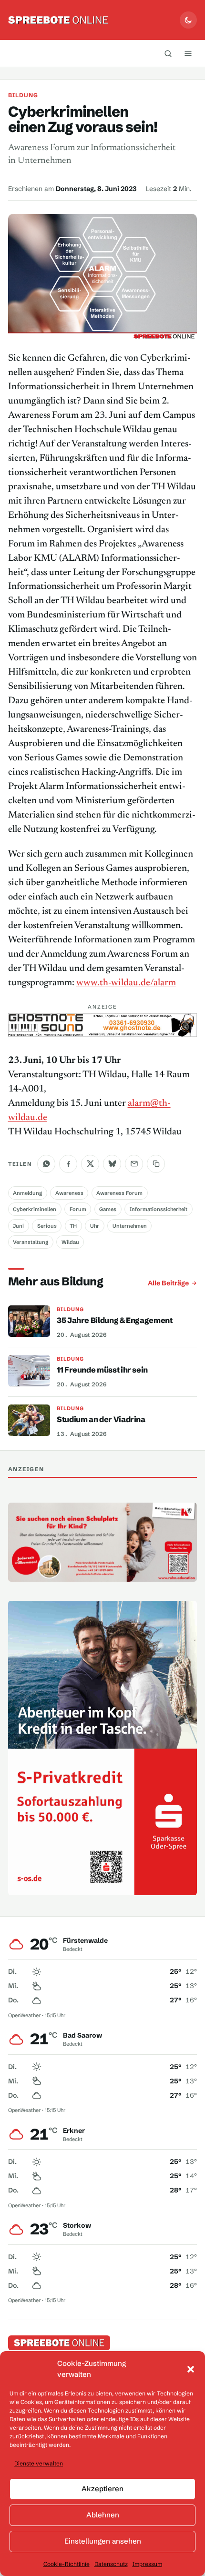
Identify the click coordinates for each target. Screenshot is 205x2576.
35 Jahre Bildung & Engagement (115, 1320)
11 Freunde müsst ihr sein (102, 1370)
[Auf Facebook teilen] (68, 1164)
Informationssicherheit (159, 1209)
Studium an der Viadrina (101, 1419)
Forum (78, 1209)
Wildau (70, 1242)
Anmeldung (27, 1193)
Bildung (23, 95)
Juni (18, 1226)
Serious (47, 1226)
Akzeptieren (102, 2489)
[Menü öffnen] (188, 53)
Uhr (95, 1226)
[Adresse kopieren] (156, 1164)
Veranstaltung (31, 1242)
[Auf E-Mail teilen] (134, 1164)
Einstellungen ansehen (103, 2541)
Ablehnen (103, 2515)
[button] (191, 2369)
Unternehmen (130, 1226)
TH (73, 1226)
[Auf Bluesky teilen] (112, 1164)
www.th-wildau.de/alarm (126, 983)
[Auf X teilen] (90, 1164)
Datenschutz (111, 2564)
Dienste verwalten (39, 2463)
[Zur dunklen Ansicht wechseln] (188, 20)
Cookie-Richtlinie (67, 2564)
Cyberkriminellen (35, 1209)
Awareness (69, 1193)
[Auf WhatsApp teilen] (46, 1164)
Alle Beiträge (168, 1283)
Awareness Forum (119, 1193)
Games (108, 1209)
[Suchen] (168, 53)
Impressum (147, 2564)
